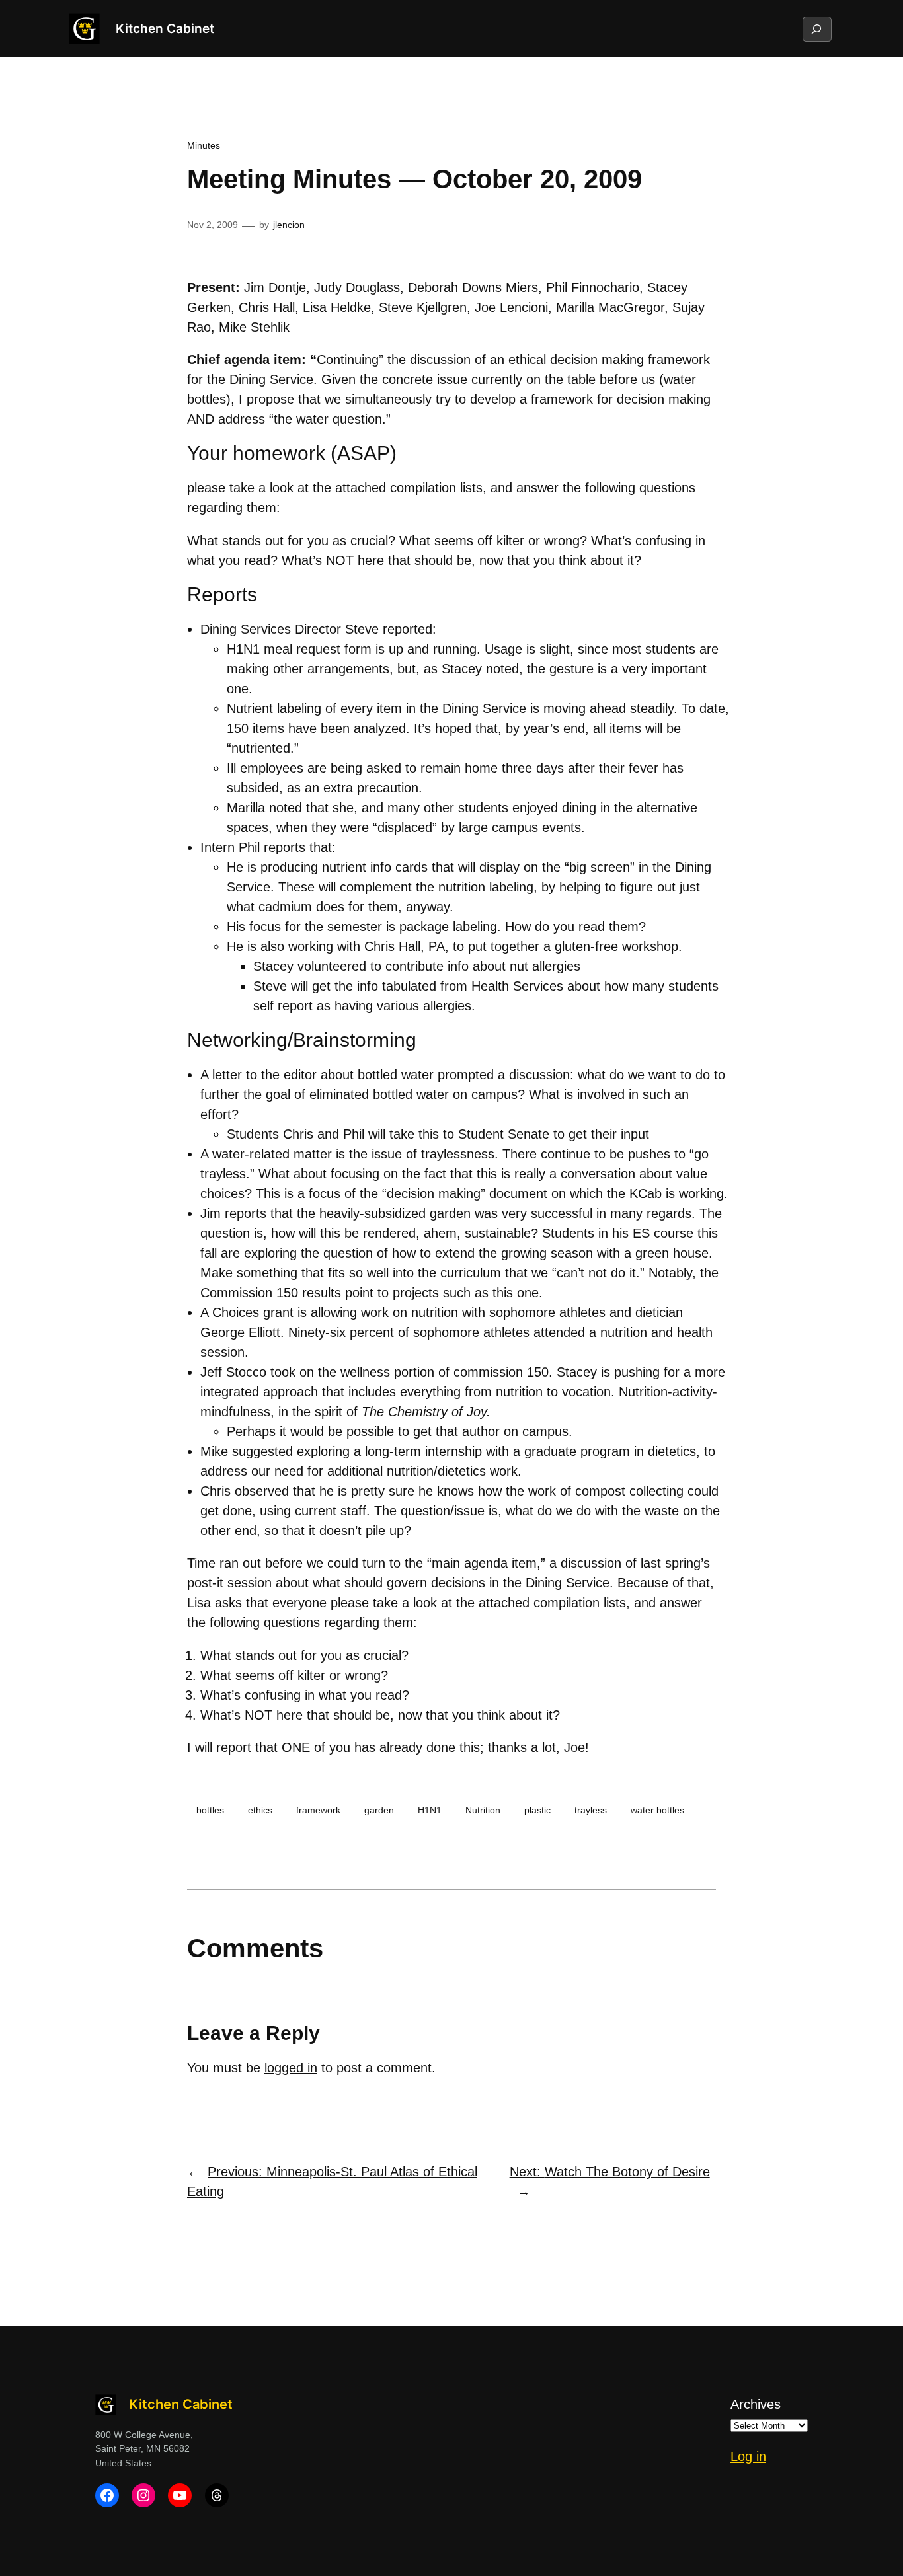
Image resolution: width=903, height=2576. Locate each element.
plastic (537, 1810)
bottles (210, 1810)
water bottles (657, 1810)
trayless (591, 1810)
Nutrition (483, 1810)
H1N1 (430, 1810)
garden (379, 1810)
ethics (260, 1810)
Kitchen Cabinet (165, 28)
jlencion (289, 225)
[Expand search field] (816, 29)
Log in (748, 2456)
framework (318, 1810)
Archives (756, 2404)
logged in (291, 2068)
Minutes (204, 145)
